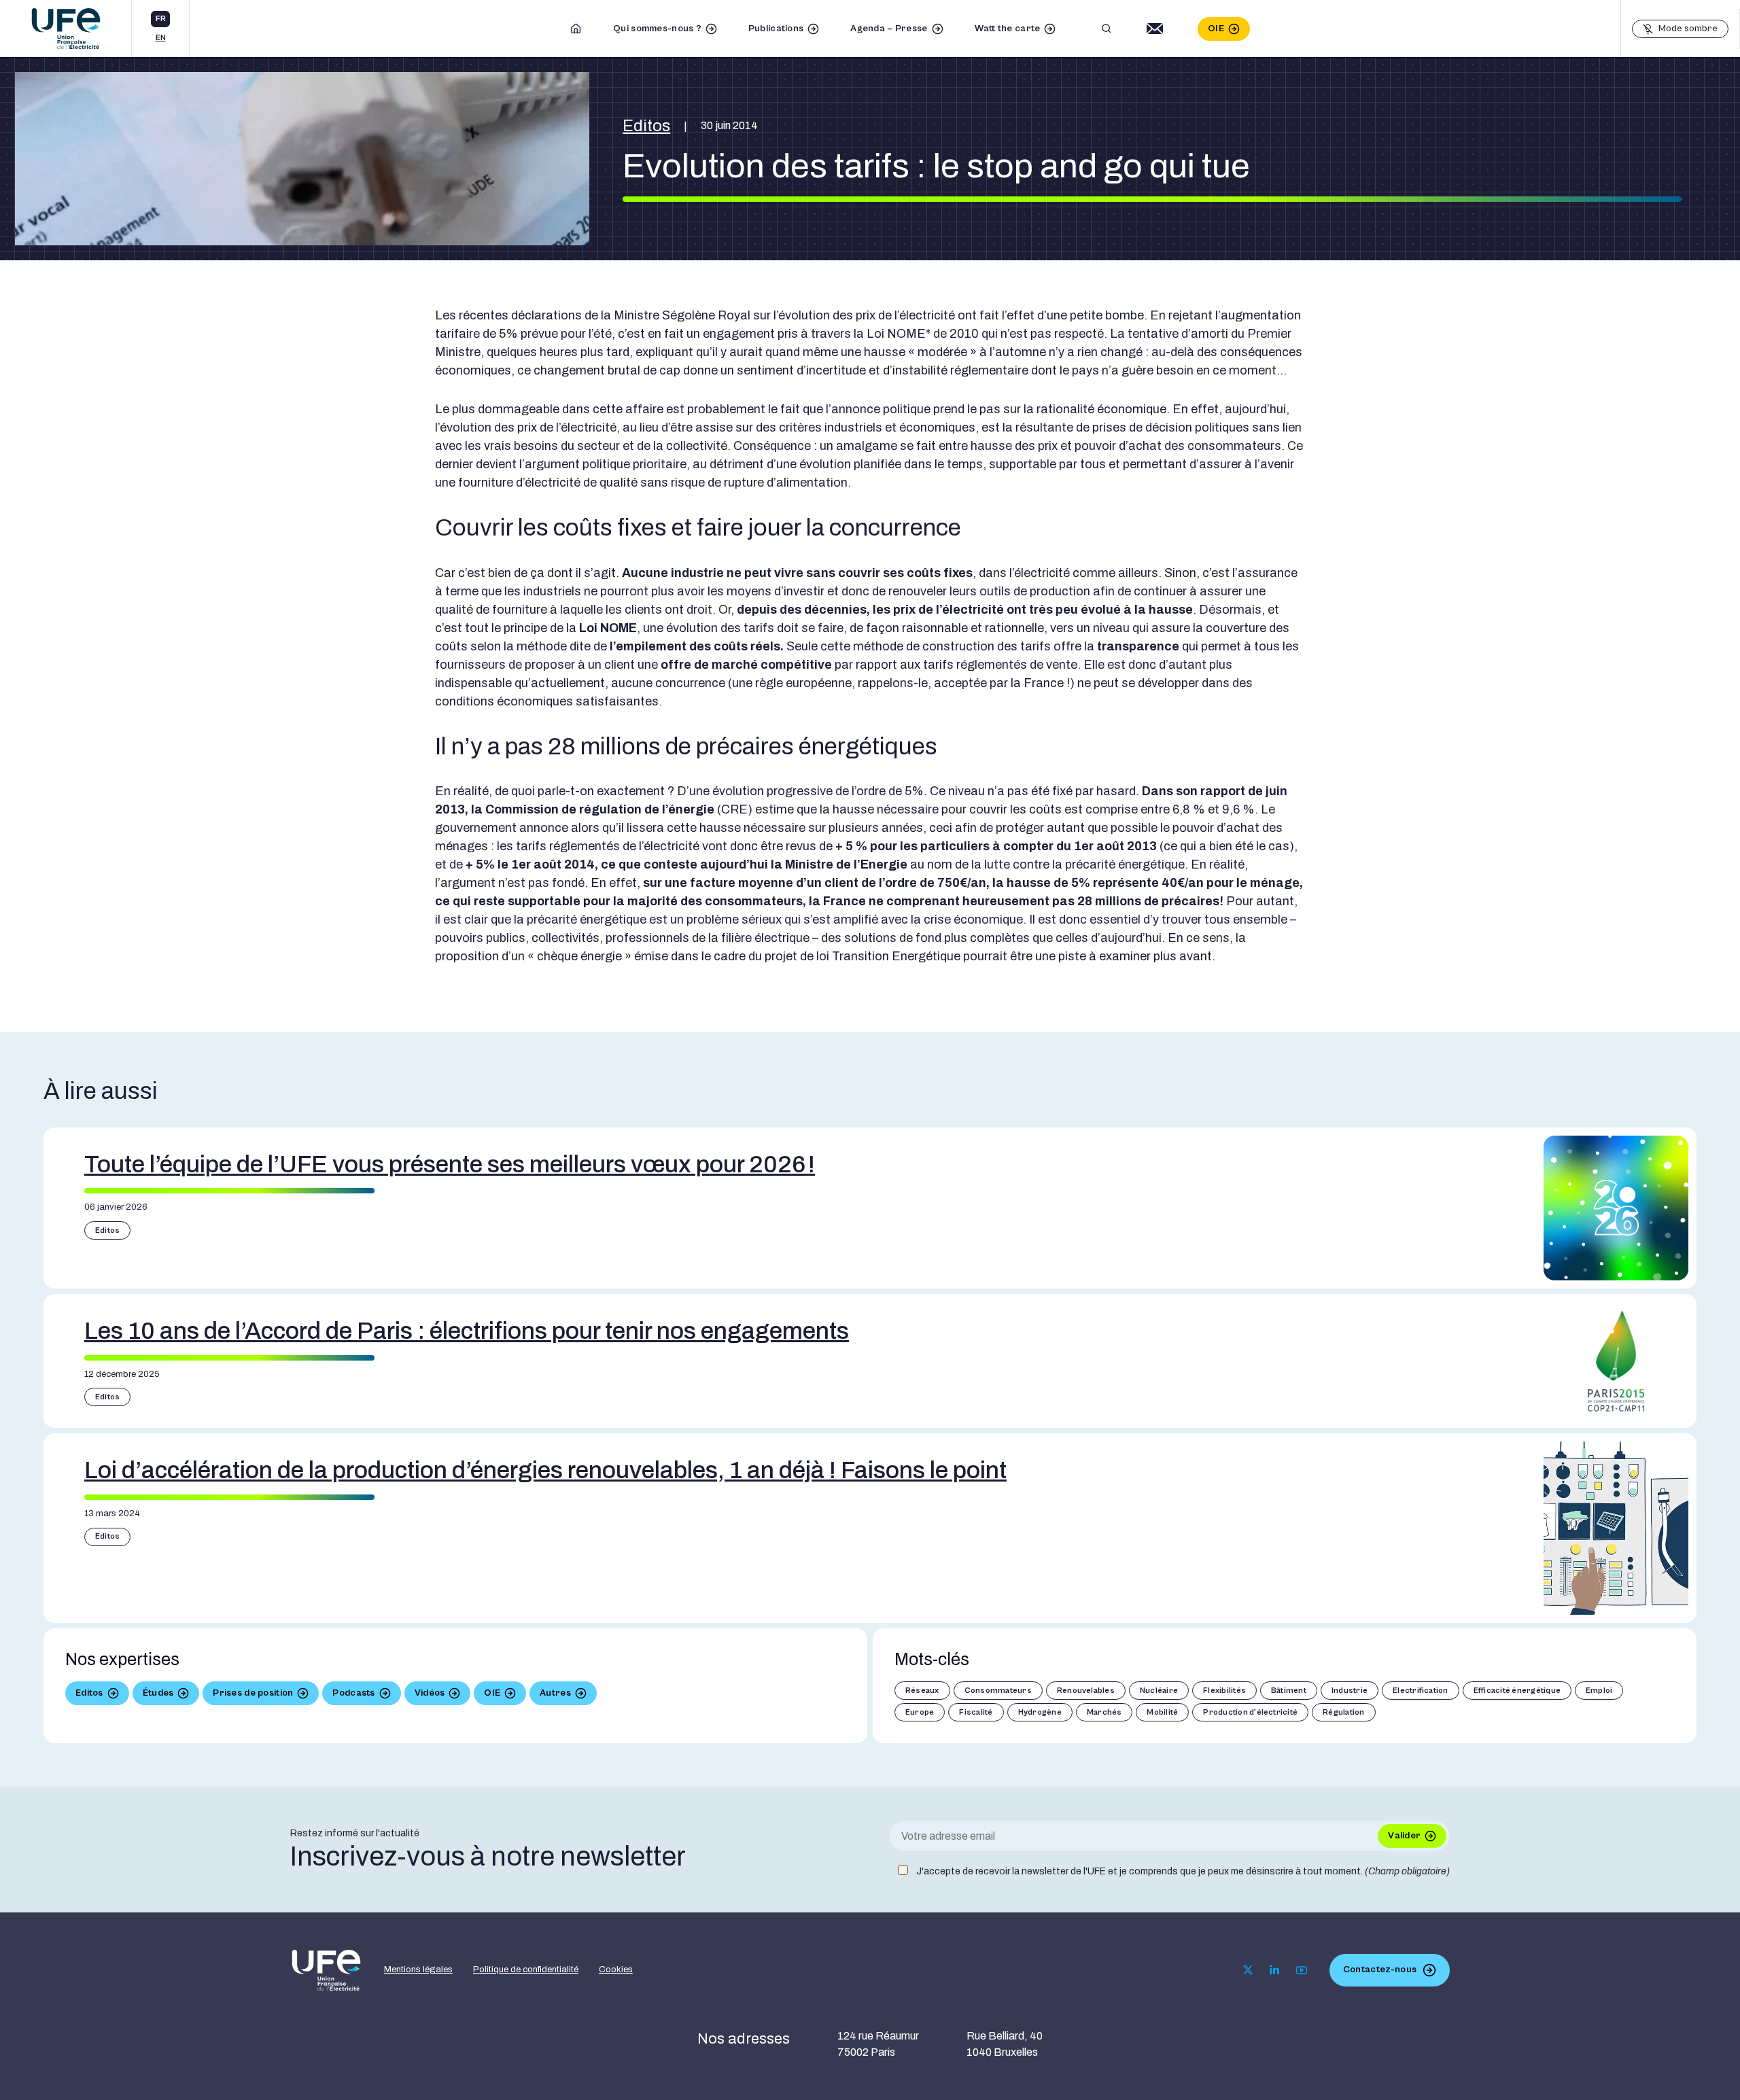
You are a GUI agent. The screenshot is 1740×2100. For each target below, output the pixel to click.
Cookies (616, 1970)
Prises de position (253, 1693)
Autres (555, 1693)
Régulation (1343, 1712)
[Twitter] (1248, 1970)
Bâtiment (1289, 1691)
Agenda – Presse (889, 29)
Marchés (1104, 1712)
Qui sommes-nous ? (657, 29)
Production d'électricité (1250, 1712)
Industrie (1350, 1691)
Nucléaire (1159, 1691)
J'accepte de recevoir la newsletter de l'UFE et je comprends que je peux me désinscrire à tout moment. (1183, 1871)
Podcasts (353, 1693)
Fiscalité (976, 1712)
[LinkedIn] (1274, 1970)
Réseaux (922, 1691)
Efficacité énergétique (1517, 1691)
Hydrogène (1040, 1712)
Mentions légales (418, 1970)
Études (158, 1693)
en (161, 38)
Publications (776, 29)
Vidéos (430, 1693)
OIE (1216, 29)
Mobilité (1162, 1712)
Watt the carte (1008, 29)
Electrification (1421, 1691)
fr (161, 19)
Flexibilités (1224, 1691)
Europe (920, 1712)
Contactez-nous (1380, 1970)
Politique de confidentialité (526, 1970)
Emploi (1599, 1691)
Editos (646, 126)
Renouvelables (1086, 1691)
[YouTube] (1302, 1970)
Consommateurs (998, 1691)
